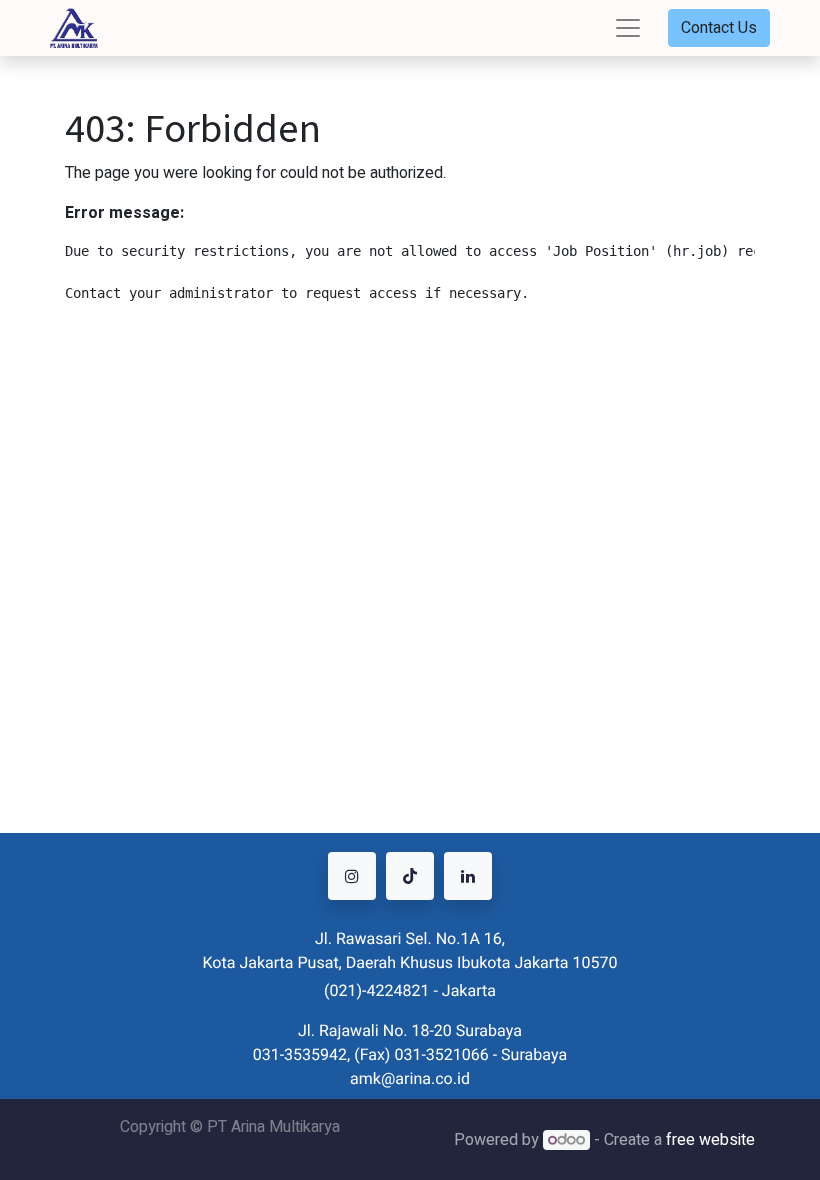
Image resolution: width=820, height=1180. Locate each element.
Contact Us (719, 28)
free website (710, 1140)
